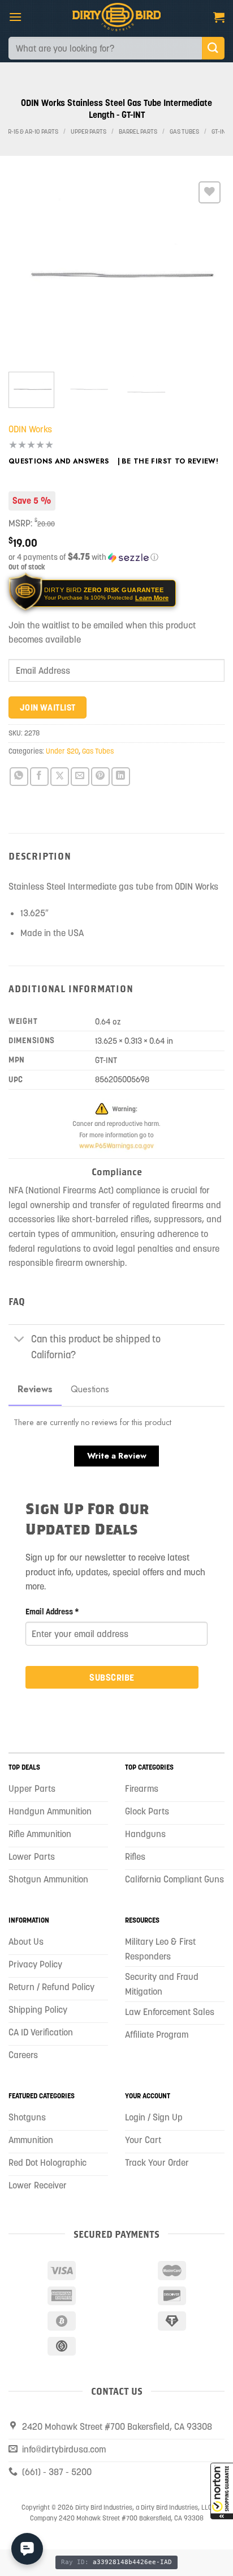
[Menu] (15, 17)
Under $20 (62, 751)
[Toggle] (20, 1340)
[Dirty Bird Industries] (117, 17)
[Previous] (27, 271)
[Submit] (213, 48)
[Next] (206, 271)
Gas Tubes (184, 132)
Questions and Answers (59, 461)
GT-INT (220, 132)
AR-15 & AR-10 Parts (31, 132)
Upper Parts (89, 132)
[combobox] (105, 48)
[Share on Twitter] (60, 777)
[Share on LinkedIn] (121, 777)
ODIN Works (30, 429)
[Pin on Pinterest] (100, 777)
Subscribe (112, 1677)
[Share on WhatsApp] (19, 777)
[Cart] (219, 17)
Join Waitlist (48, 707)
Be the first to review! (170, 461)
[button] (222, 2491)
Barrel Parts (138, 132)
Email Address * (52, 1612)
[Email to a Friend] (80, 777)
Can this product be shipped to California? (96, 1347)
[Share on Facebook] (39, 777)
